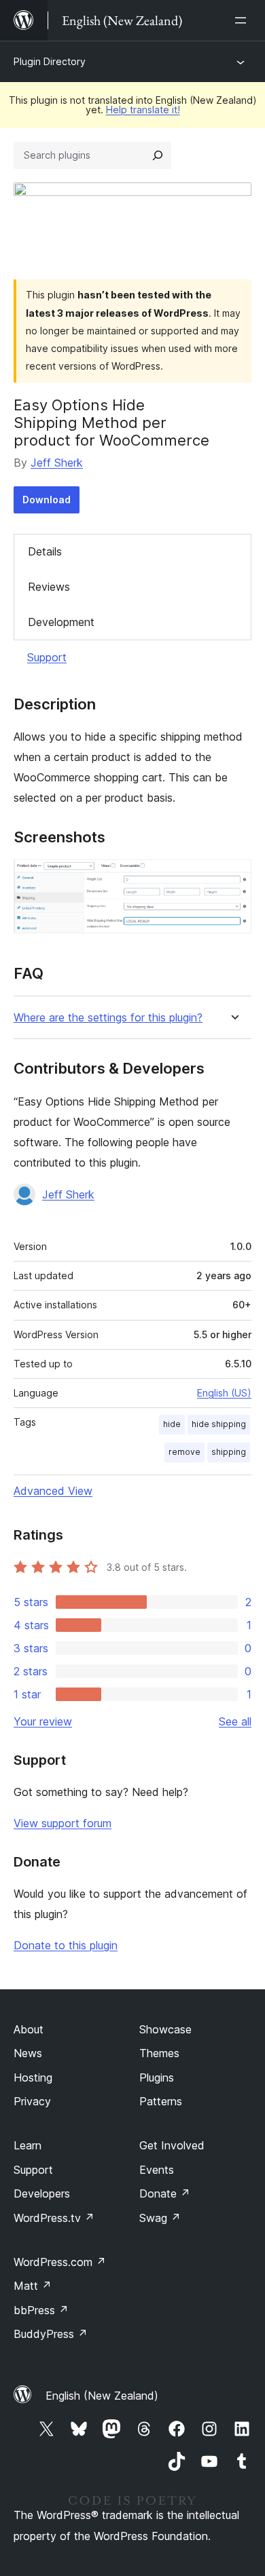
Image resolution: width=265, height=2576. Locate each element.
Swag (160, 2218)
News (28, 2053)
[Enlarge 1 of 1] (233, 878)
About (29, 2029)
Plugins (157, 2077)
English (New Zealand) (102, 2396)
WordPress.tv (54, 2218)
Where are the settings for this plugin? (108, 1018)
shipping (229, 1452)
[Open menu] (243, 20)
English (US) (224, 1393)
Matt (33, 2286)
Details (45, 551)
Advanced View (53, 1491)
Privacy (32, 2101)
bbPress (41, 2310)
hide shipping (219, 1424)
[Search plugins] (158, 155)
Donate (165, 2193)
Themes (159, 2053)
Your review (43, 1721)
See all (235, 1721)
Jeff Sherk (57, 463)
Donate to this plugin (66, 1945)
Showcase (165, 2029)
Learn (28, 2145)
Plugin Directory (50, 61)
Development (61, 622)
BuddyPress (51, 2334)
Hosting (33, 2077)
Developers (42, 2193)
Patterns (161, 2101)
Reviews (49, 587)
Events (157, 2170)
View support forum (63, 1823)
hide (172, 1424)
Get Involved (172, 2145)
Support (47, 657)
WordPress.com (60, 2262)
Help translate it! (143, 110)
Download (47, 500)
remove (184, 1452)
